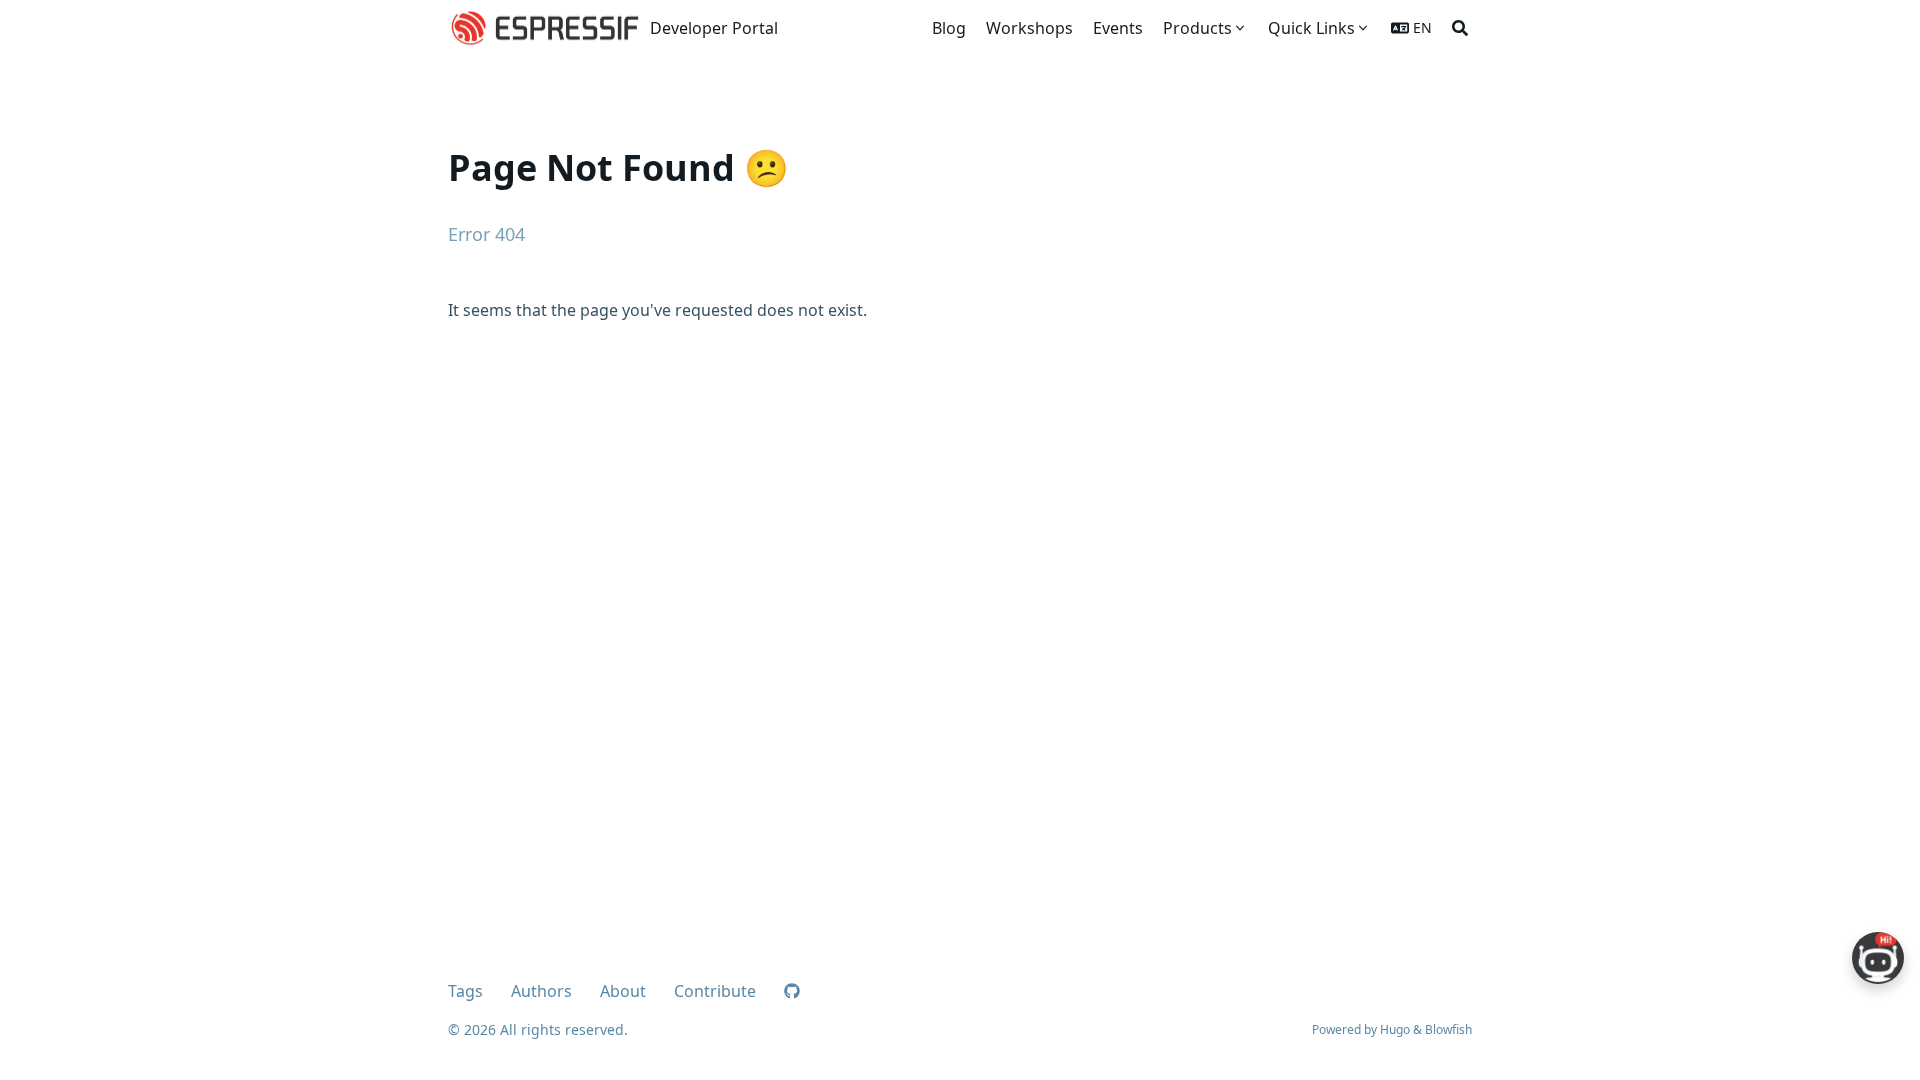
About (623, 991)
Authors (541, 991)
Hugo (1395, 1029)
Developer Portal (714, 28)
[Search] (1460, 28)
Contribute (715, 991)
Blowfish (1448, 1029)
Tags (465, 991)
